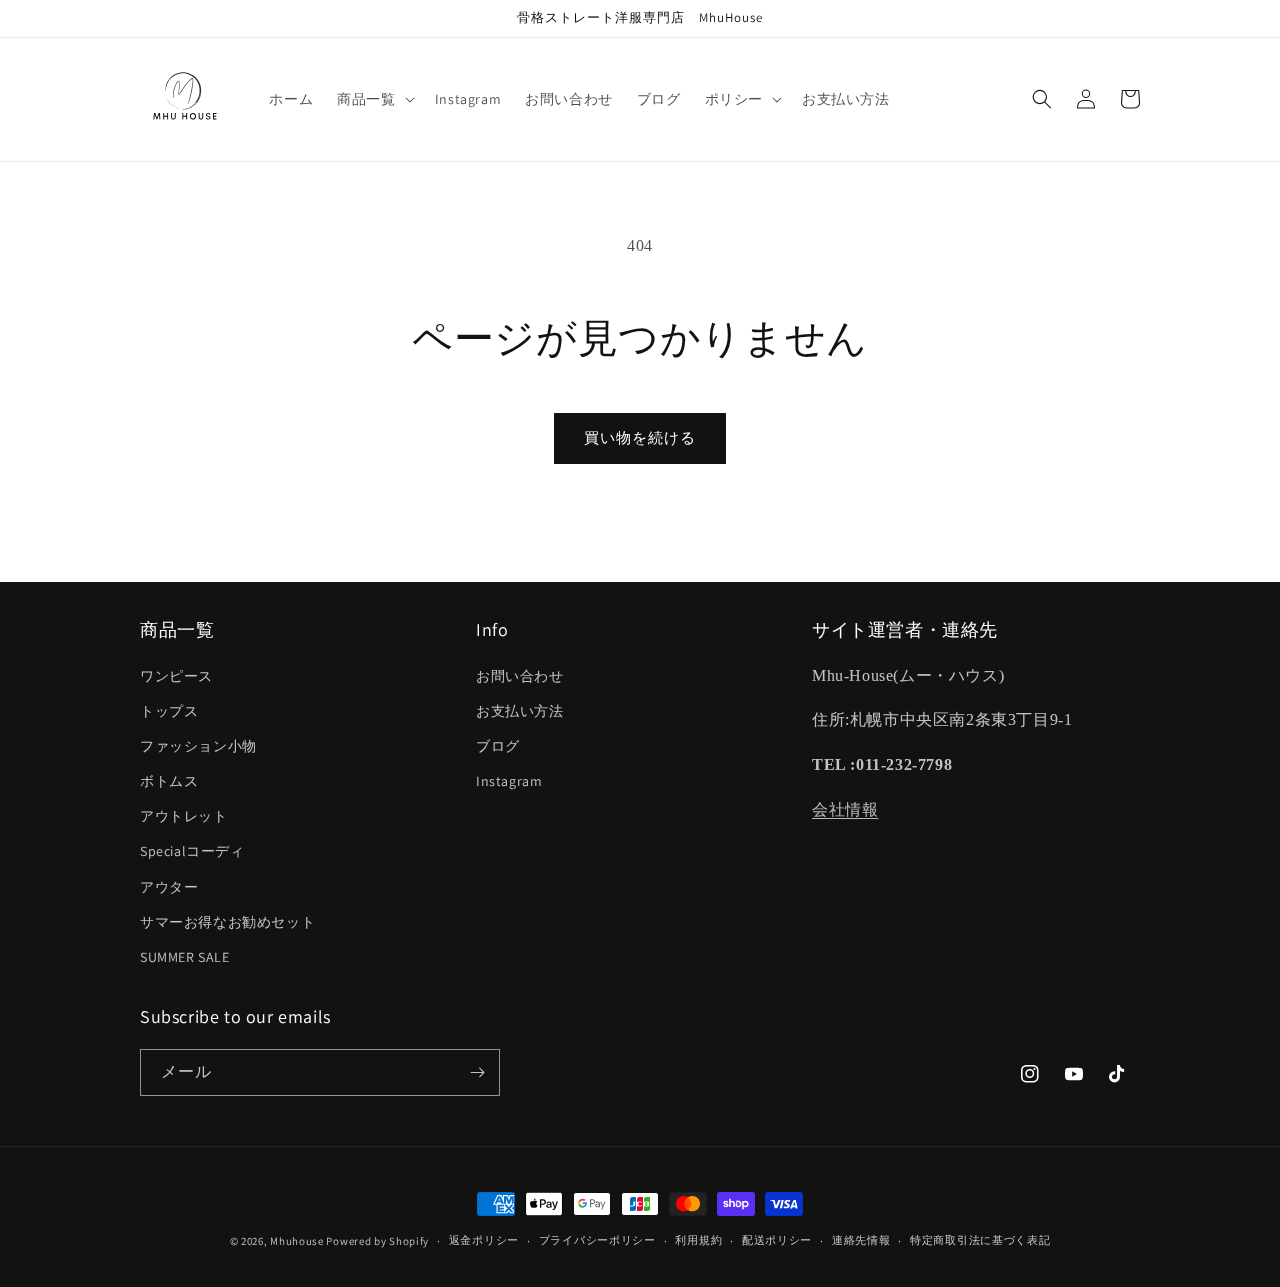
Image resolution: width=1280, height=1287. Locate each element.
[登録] (477, 1072)
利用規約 (698, 1240)
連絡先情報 (861, 1240)
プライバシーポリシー (597, 1240)
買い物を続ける (640, 437)
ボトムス (169, 781)
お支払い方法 (520, 711)
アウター (169, 887)
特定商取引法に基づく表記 (980, 1240)
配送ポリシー (777, 1240)
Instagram (509, 781)
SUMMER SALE (185, 957)
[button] (373, 99)
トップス (169, 711)
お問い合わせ (520, 676)
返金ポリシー (484, 1240)
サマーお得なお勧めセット (227, 922)
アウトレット (184, 816)
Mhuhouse (297, 1241)
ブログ (498, 746)
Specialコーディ (192, 851)
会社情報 (845, 809)
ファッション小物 (198, 746)
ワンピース (176, 676)
